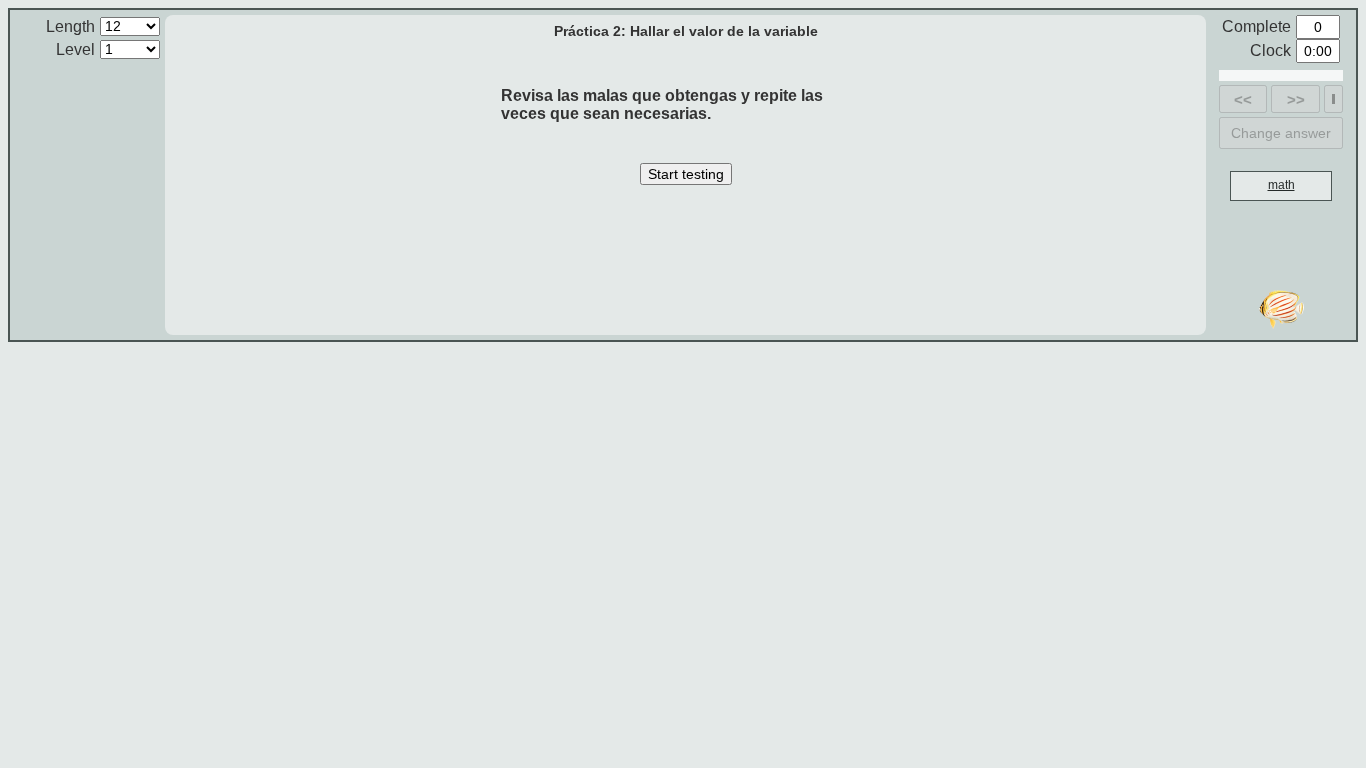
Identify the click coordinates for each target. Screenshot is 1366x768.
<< (1243, 99)
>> (1296, 99)
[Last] (1333, 99)
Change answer (1281, 133)
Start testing (686, 174)
